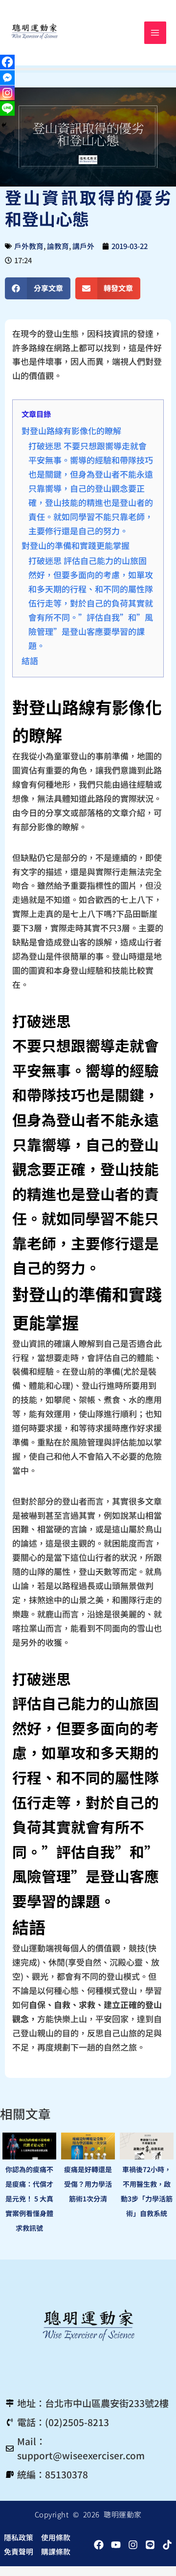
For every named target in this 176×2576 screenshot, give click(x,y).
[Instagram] (7, 93)
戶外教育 (29, 246)
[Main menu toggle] (155, 33)
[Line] (7, 108)
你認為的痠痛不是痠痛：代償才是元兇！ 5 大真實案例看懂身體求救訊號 (29, 2199)
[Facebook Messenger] (7, 78)
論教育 (58, 246)
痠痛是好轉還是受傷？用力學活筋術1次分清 (88, 2184)
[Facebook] (7, 62)
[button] (38, 288)
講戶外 (83, 246)
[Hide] (4, 125)
